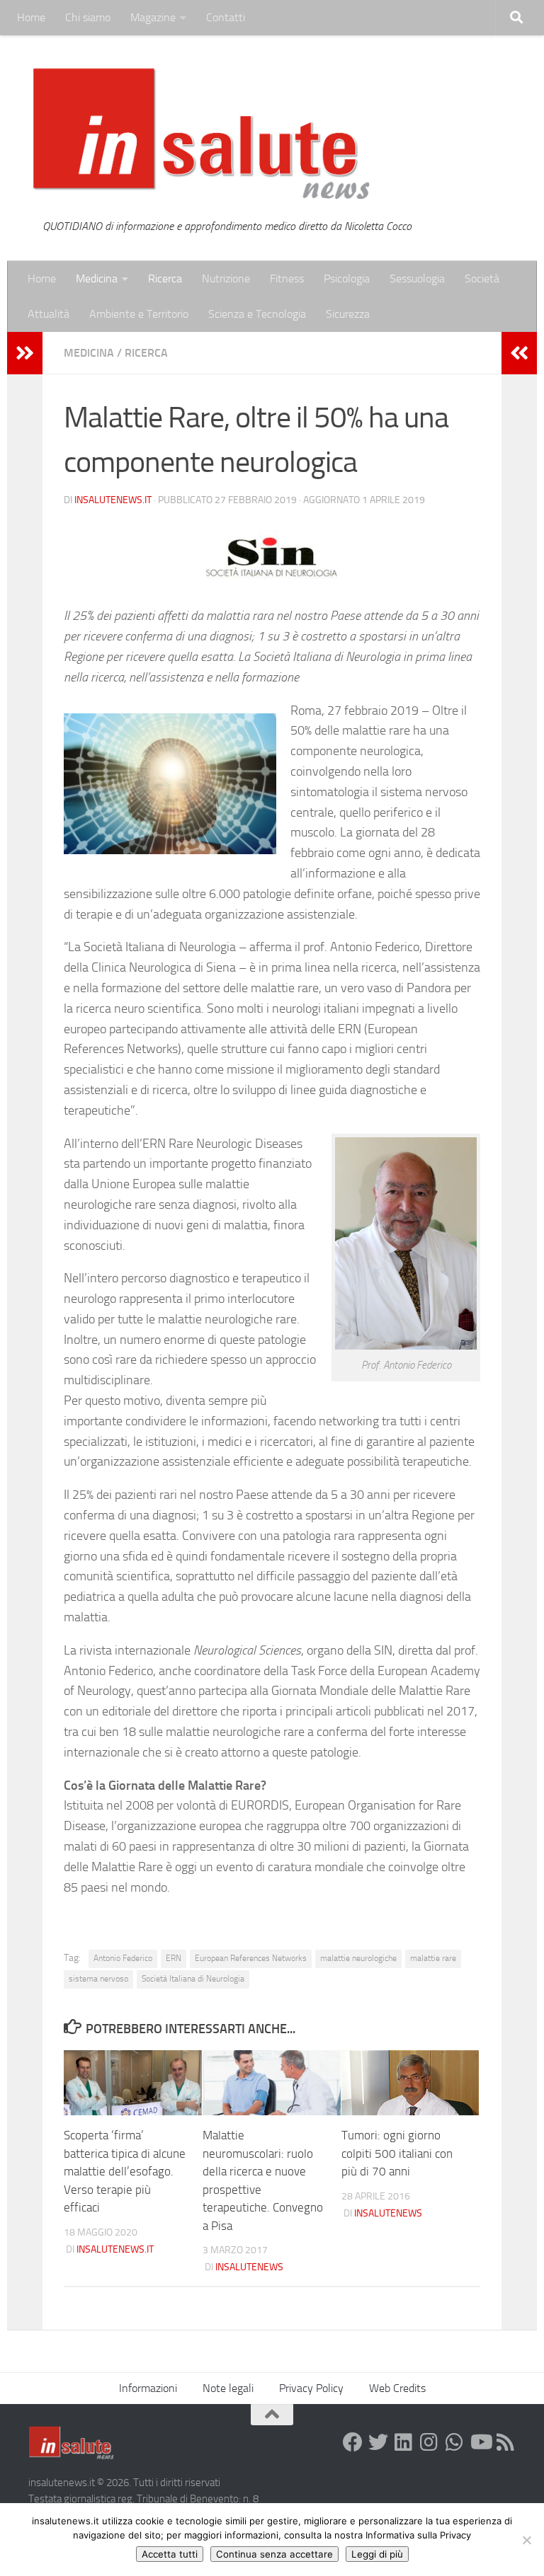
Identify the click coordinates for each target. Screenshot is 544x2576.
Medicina (97, 278)
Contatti (226, 17)
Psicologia (347, 278)
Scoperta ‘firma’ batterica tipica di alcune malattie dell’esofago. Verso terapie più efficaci (125, 2171)
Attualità (49, 314)
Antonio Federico (123, 1958)
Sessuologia (417, 278)
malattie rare (433, 1958)
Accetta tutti (170, 2554)
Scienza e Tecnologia (257, 314)
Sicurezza (348, 314)
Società (482, 278)
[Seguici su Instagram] (429, 2442)
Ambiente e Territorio (139, 314)
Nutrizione (226, 278)
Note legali (228, 2388)
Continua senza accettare (274, 2554)
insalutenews (249, 2267)
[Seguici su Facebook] (353, 2442)
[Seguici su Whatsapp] (455, 2442)
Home (31, 17)
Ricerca (165, 278)
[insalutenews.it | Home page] (202, 134)
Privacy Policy (311, 2388)
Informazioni (148, 2388)
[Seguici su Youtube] (480, 2442)
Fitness (287, 278)
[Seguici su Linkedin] (404, 2442)
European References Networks (251, 1958)
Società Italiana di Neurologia (193, 1979)
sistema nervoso (98, 1979)
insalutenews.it (113, 500)
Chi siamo (88, 17)
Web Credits (397, 2388)
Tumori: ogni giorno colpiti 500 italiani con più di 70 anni (397, 2153)
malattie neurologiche (358, 1958)
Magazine (153, 17)
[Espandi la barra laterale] (25, 353)
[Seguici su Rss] (506, 2442)
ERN (174, 1958)
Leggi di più (377, 2554)
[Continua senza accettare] (526, 2540)
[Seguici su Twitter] (378, 2442)
